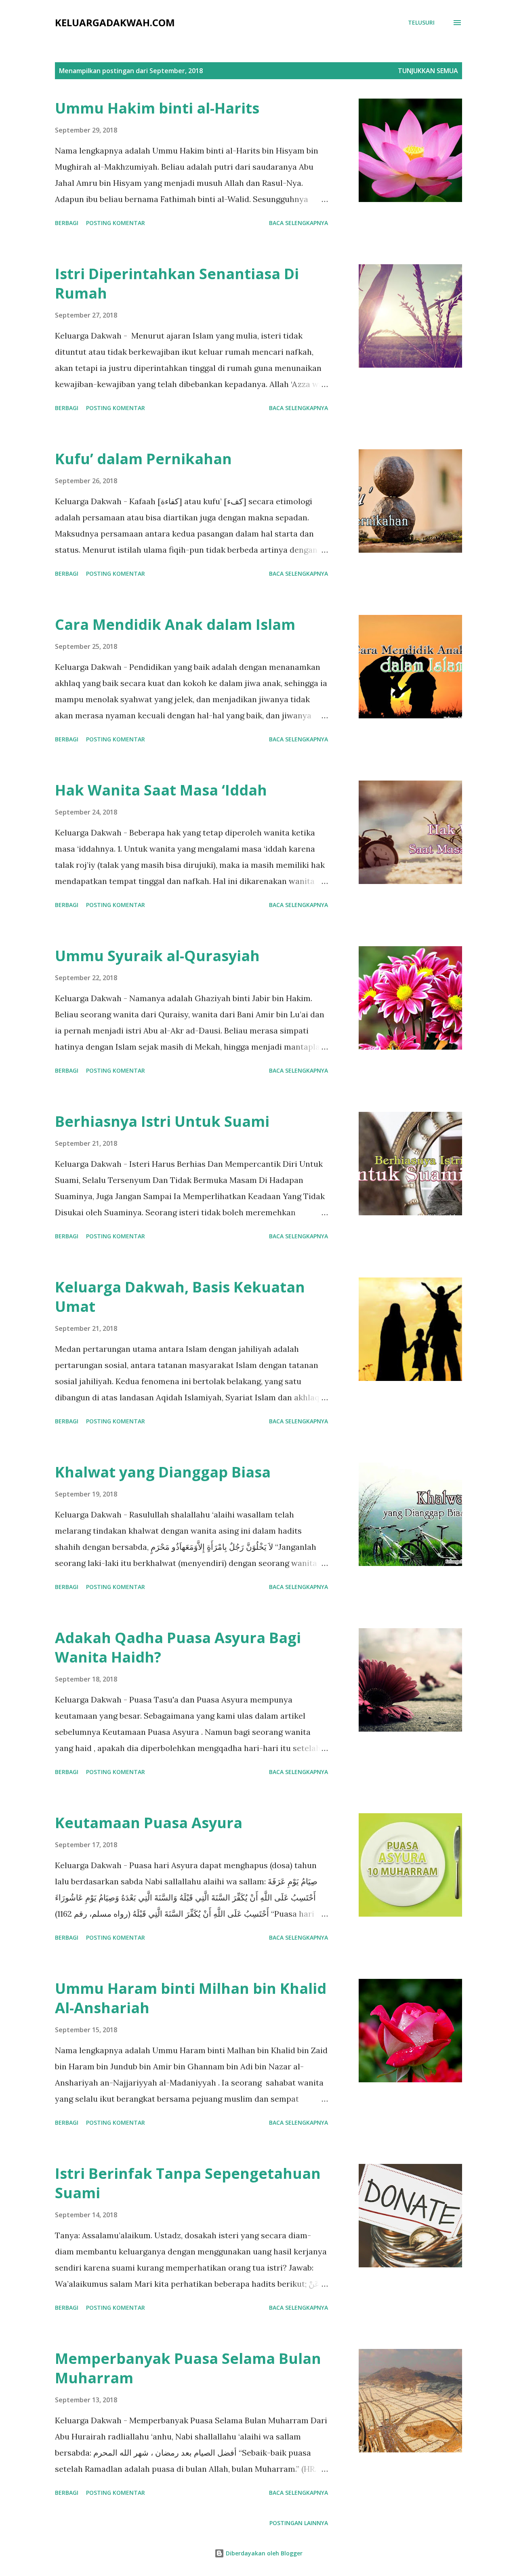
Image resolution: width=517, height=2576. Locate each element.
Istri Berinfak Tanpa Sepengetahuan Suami (188, 2183)
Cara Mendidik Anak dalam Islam (175, 624)
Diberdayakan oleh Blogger (263, 2553)
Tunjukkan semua (428, 71)
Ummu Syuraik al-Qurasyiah (157, 956)
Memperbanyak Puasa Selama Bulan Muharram (188, 2368)
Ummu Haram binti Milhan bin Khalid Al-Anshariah (191, 1998)
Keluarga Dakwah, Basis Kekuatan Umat (180, 1297)
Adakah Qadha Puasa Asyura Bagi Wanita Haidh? (178, 1647)
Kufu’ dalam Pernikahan (143, 459)
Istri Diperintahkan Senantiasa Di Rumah (177, 283)
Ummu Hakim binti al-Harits (157, 108)
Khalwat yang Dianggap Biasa (163, 1472)
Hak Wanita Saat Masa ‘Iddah (161, 790)
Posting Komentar (116, 223)
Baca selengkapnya (298, 223)
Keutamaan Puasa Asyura (149, 1823)
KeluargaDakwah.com (115, 22)
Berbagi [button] (67, 223)
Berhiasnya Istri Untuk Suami (162, 1121)
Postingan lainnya (299, 2523)
